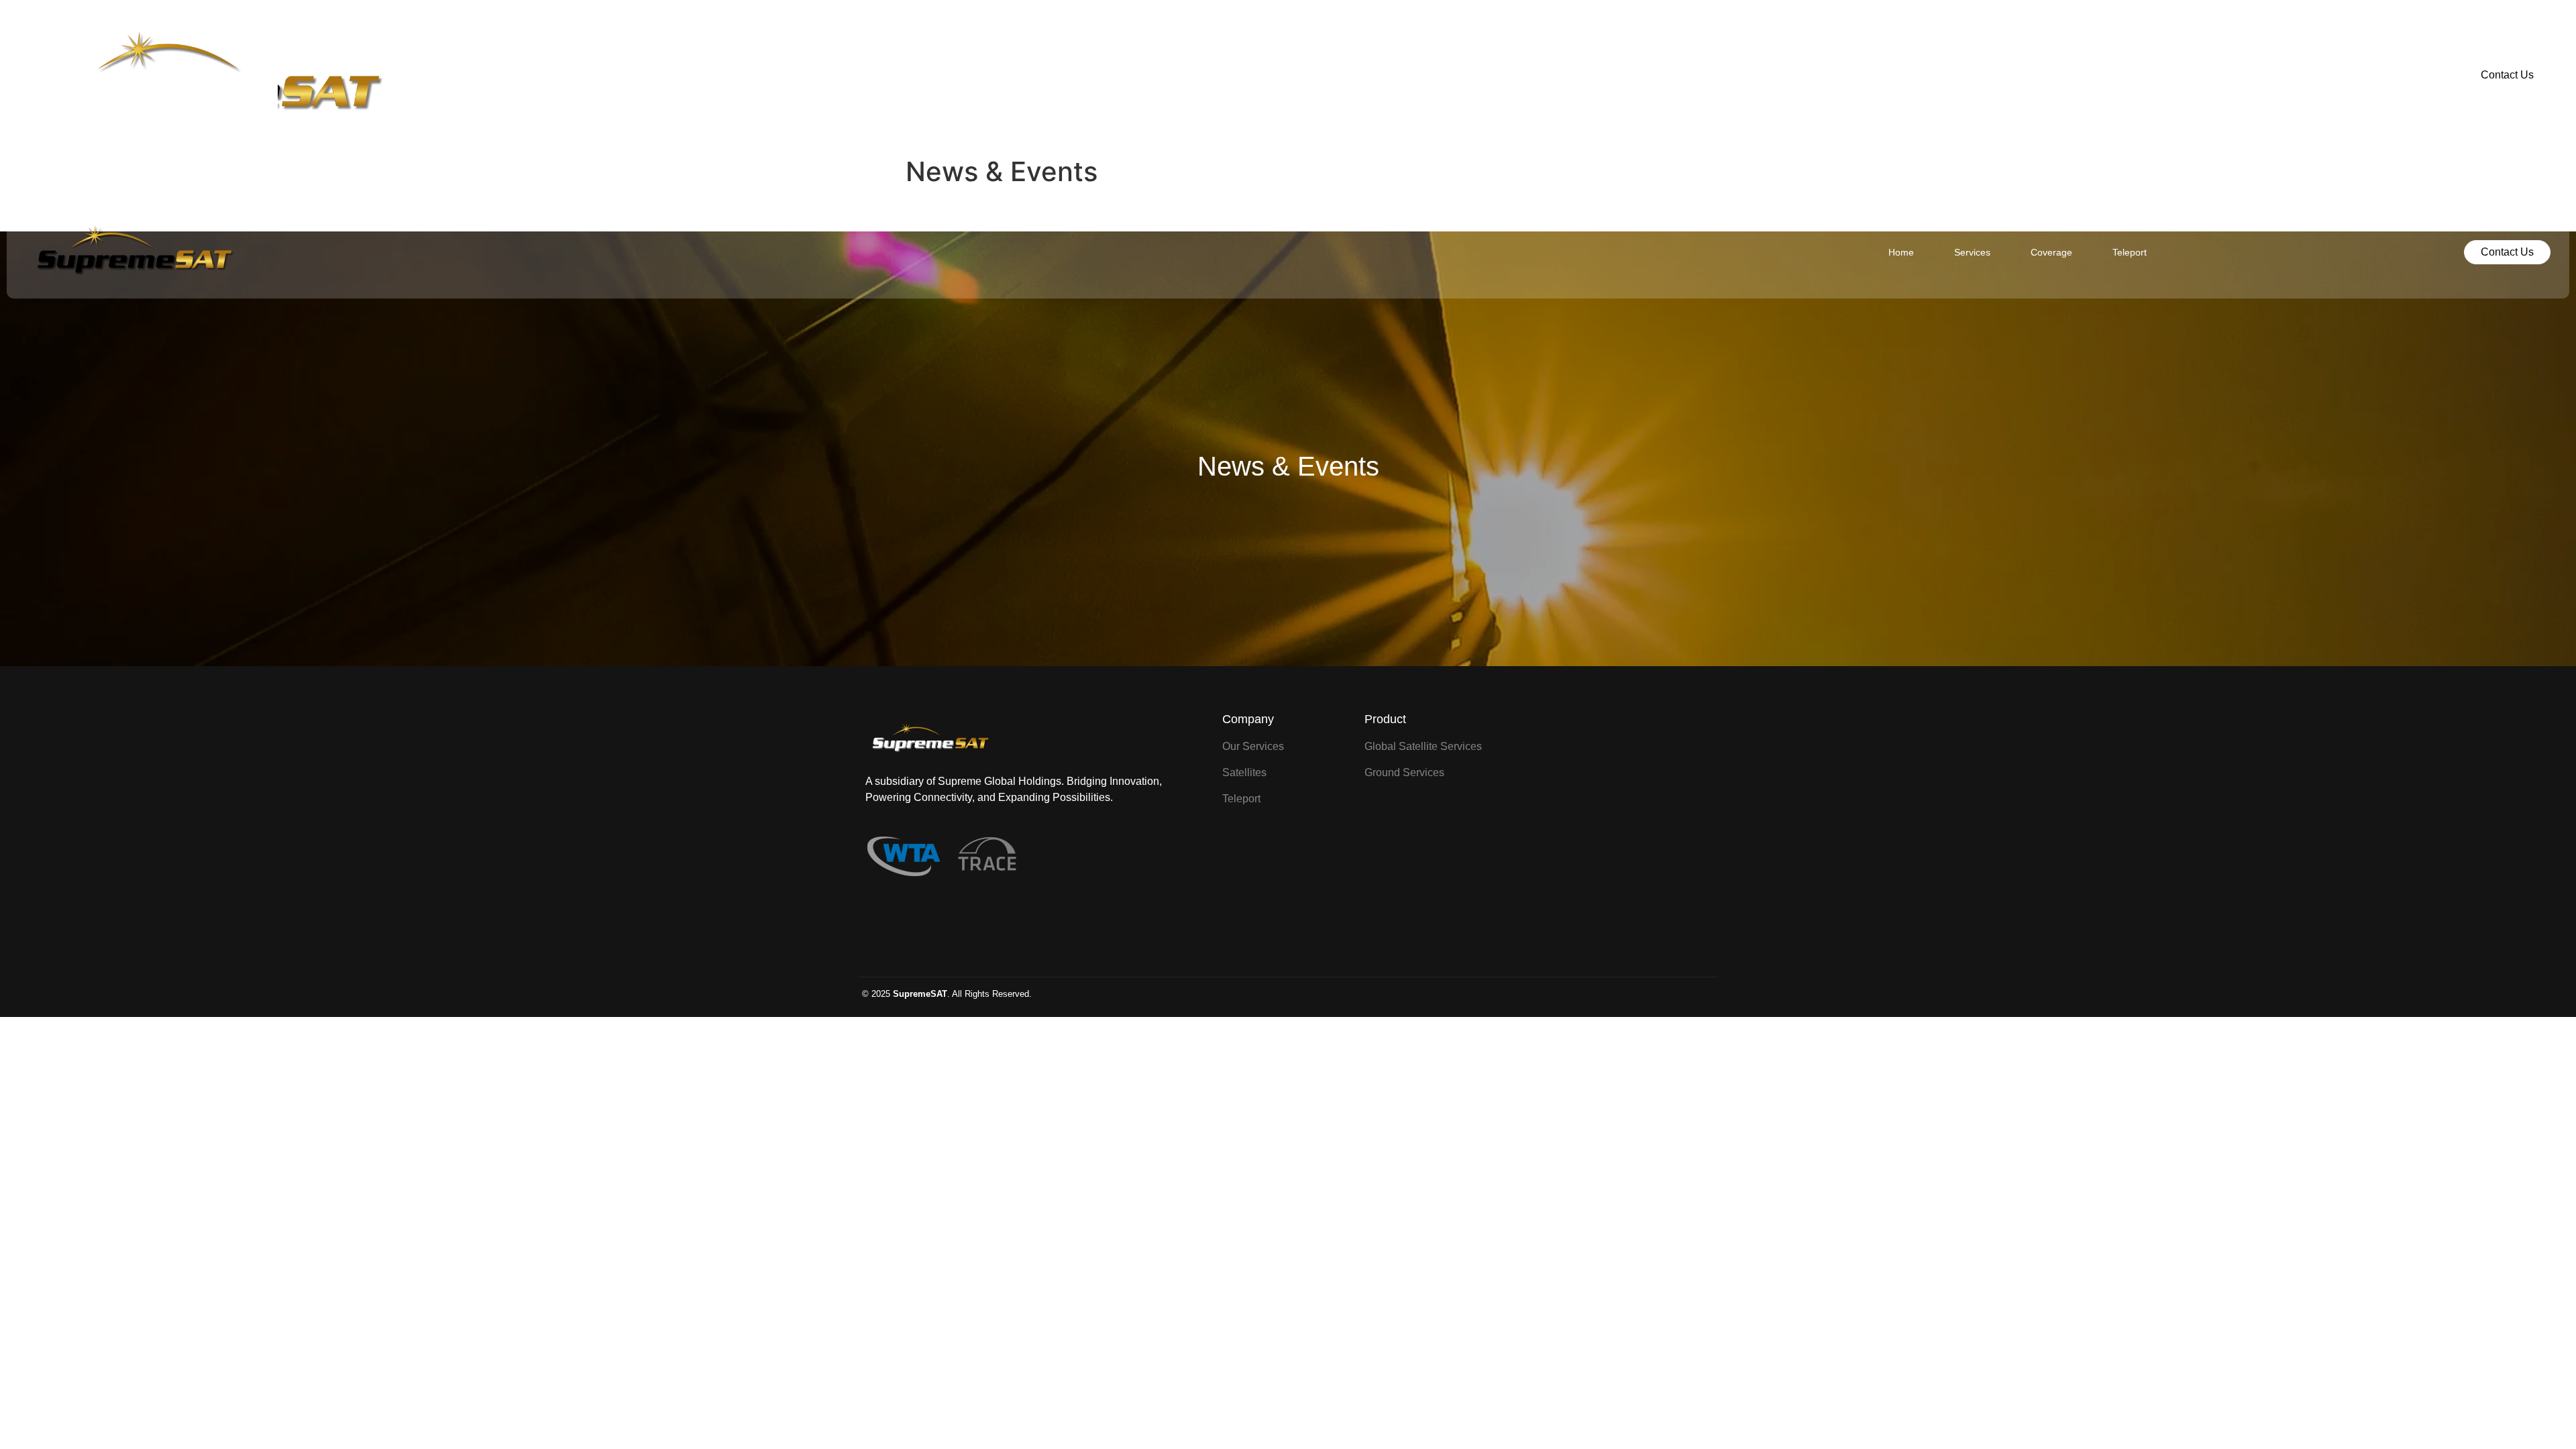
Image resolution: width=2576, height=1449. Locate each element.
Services (1242, 75)
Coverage (1322, 75)
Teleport (1400, 75)
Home (1171, 75)
